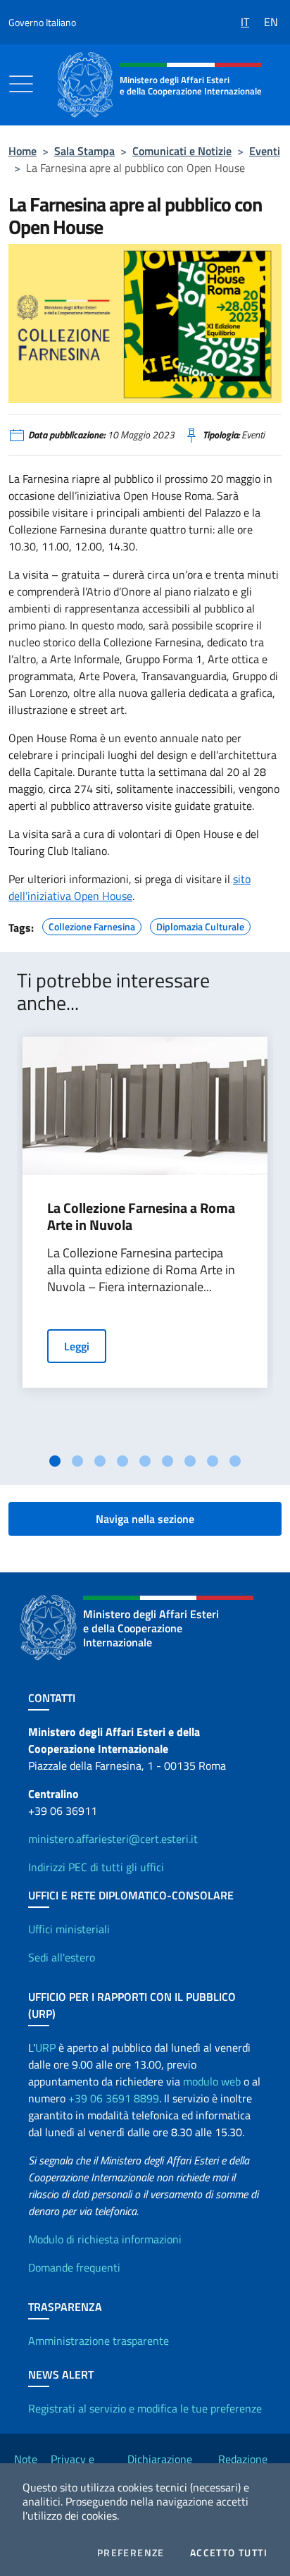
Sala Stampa (84, 151)
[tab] (55, 1461)
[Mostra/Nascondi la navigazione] (21, 84)
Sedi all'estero (62, 1957)
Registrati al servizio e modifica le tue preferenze (145, 2408)
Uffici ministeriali (69, 1929)
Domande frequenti (74, 2267)
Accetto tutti (229, 2553)
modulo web (212, 2081)
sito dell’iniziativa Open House (130, 887)
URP (45, 2047)
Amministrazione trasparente (99, 2341)
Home (23, 151)
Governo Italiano (42, 22)
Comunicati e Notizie (182, 151)
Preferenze (131, 2553)
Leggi (77, 1346)
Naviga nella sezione (145, 1519)
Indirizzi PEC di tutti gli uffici (96, 1867)
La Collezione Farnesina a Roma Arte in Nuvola (141, 1216)
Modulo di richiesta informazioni (105, 2239)
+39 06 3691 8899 (114, 2098)
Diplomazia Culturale (200, 925)
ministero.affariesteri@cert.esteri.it (113, 1839)
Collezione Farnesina (92, 925)
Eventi (265, 151)
